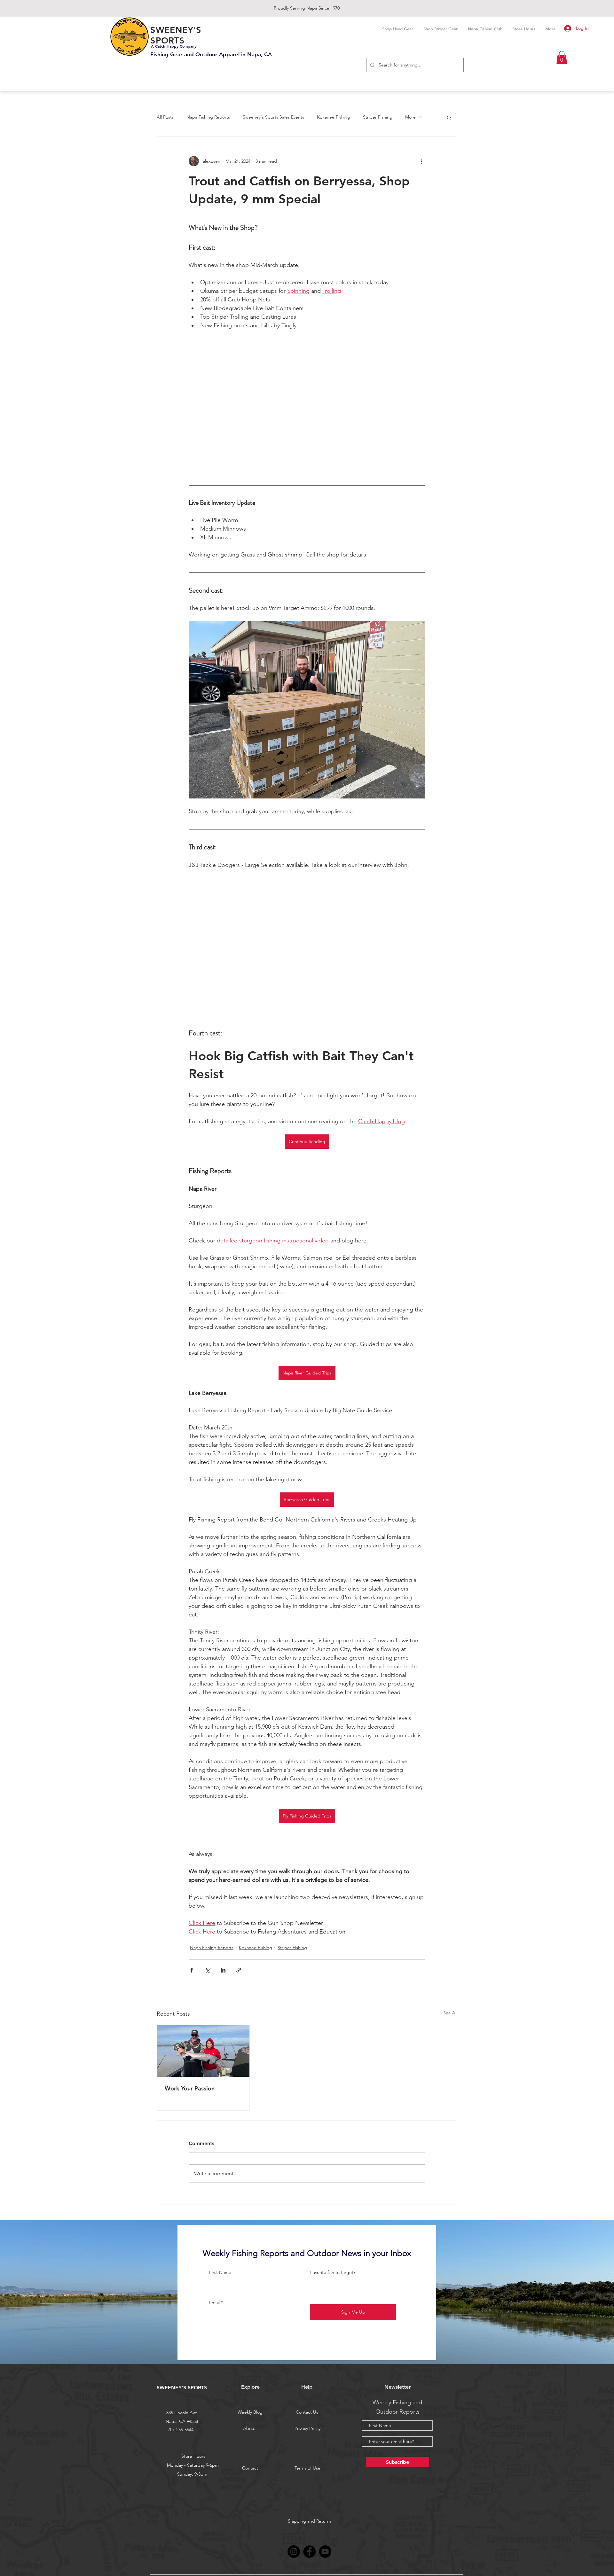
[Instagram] (294, 2552)
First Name (220, 2272)
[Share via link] (239, 1970)
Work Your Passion (190, 2088)
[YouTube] (325, 2552)
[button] (562, 58)
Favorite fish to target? (333, 2272)
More (410, 117)
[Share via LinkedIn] (223, 1970)
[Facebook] (309, 2552)
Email (214, 2302)
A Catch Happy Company (174, 46)
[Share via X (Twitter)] (207, 1970)
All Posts (165, 117)
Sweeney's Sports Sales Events (273, 117)
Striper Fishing (378, 117)
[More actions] (421, 161)
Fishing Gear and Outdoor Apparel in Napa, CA (211, 54)
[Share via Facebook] (192, 1970)
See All (450, 2013)
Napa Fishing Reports (208, 117)
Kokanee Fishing (334, 117)
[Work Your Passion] (203, 2051)
